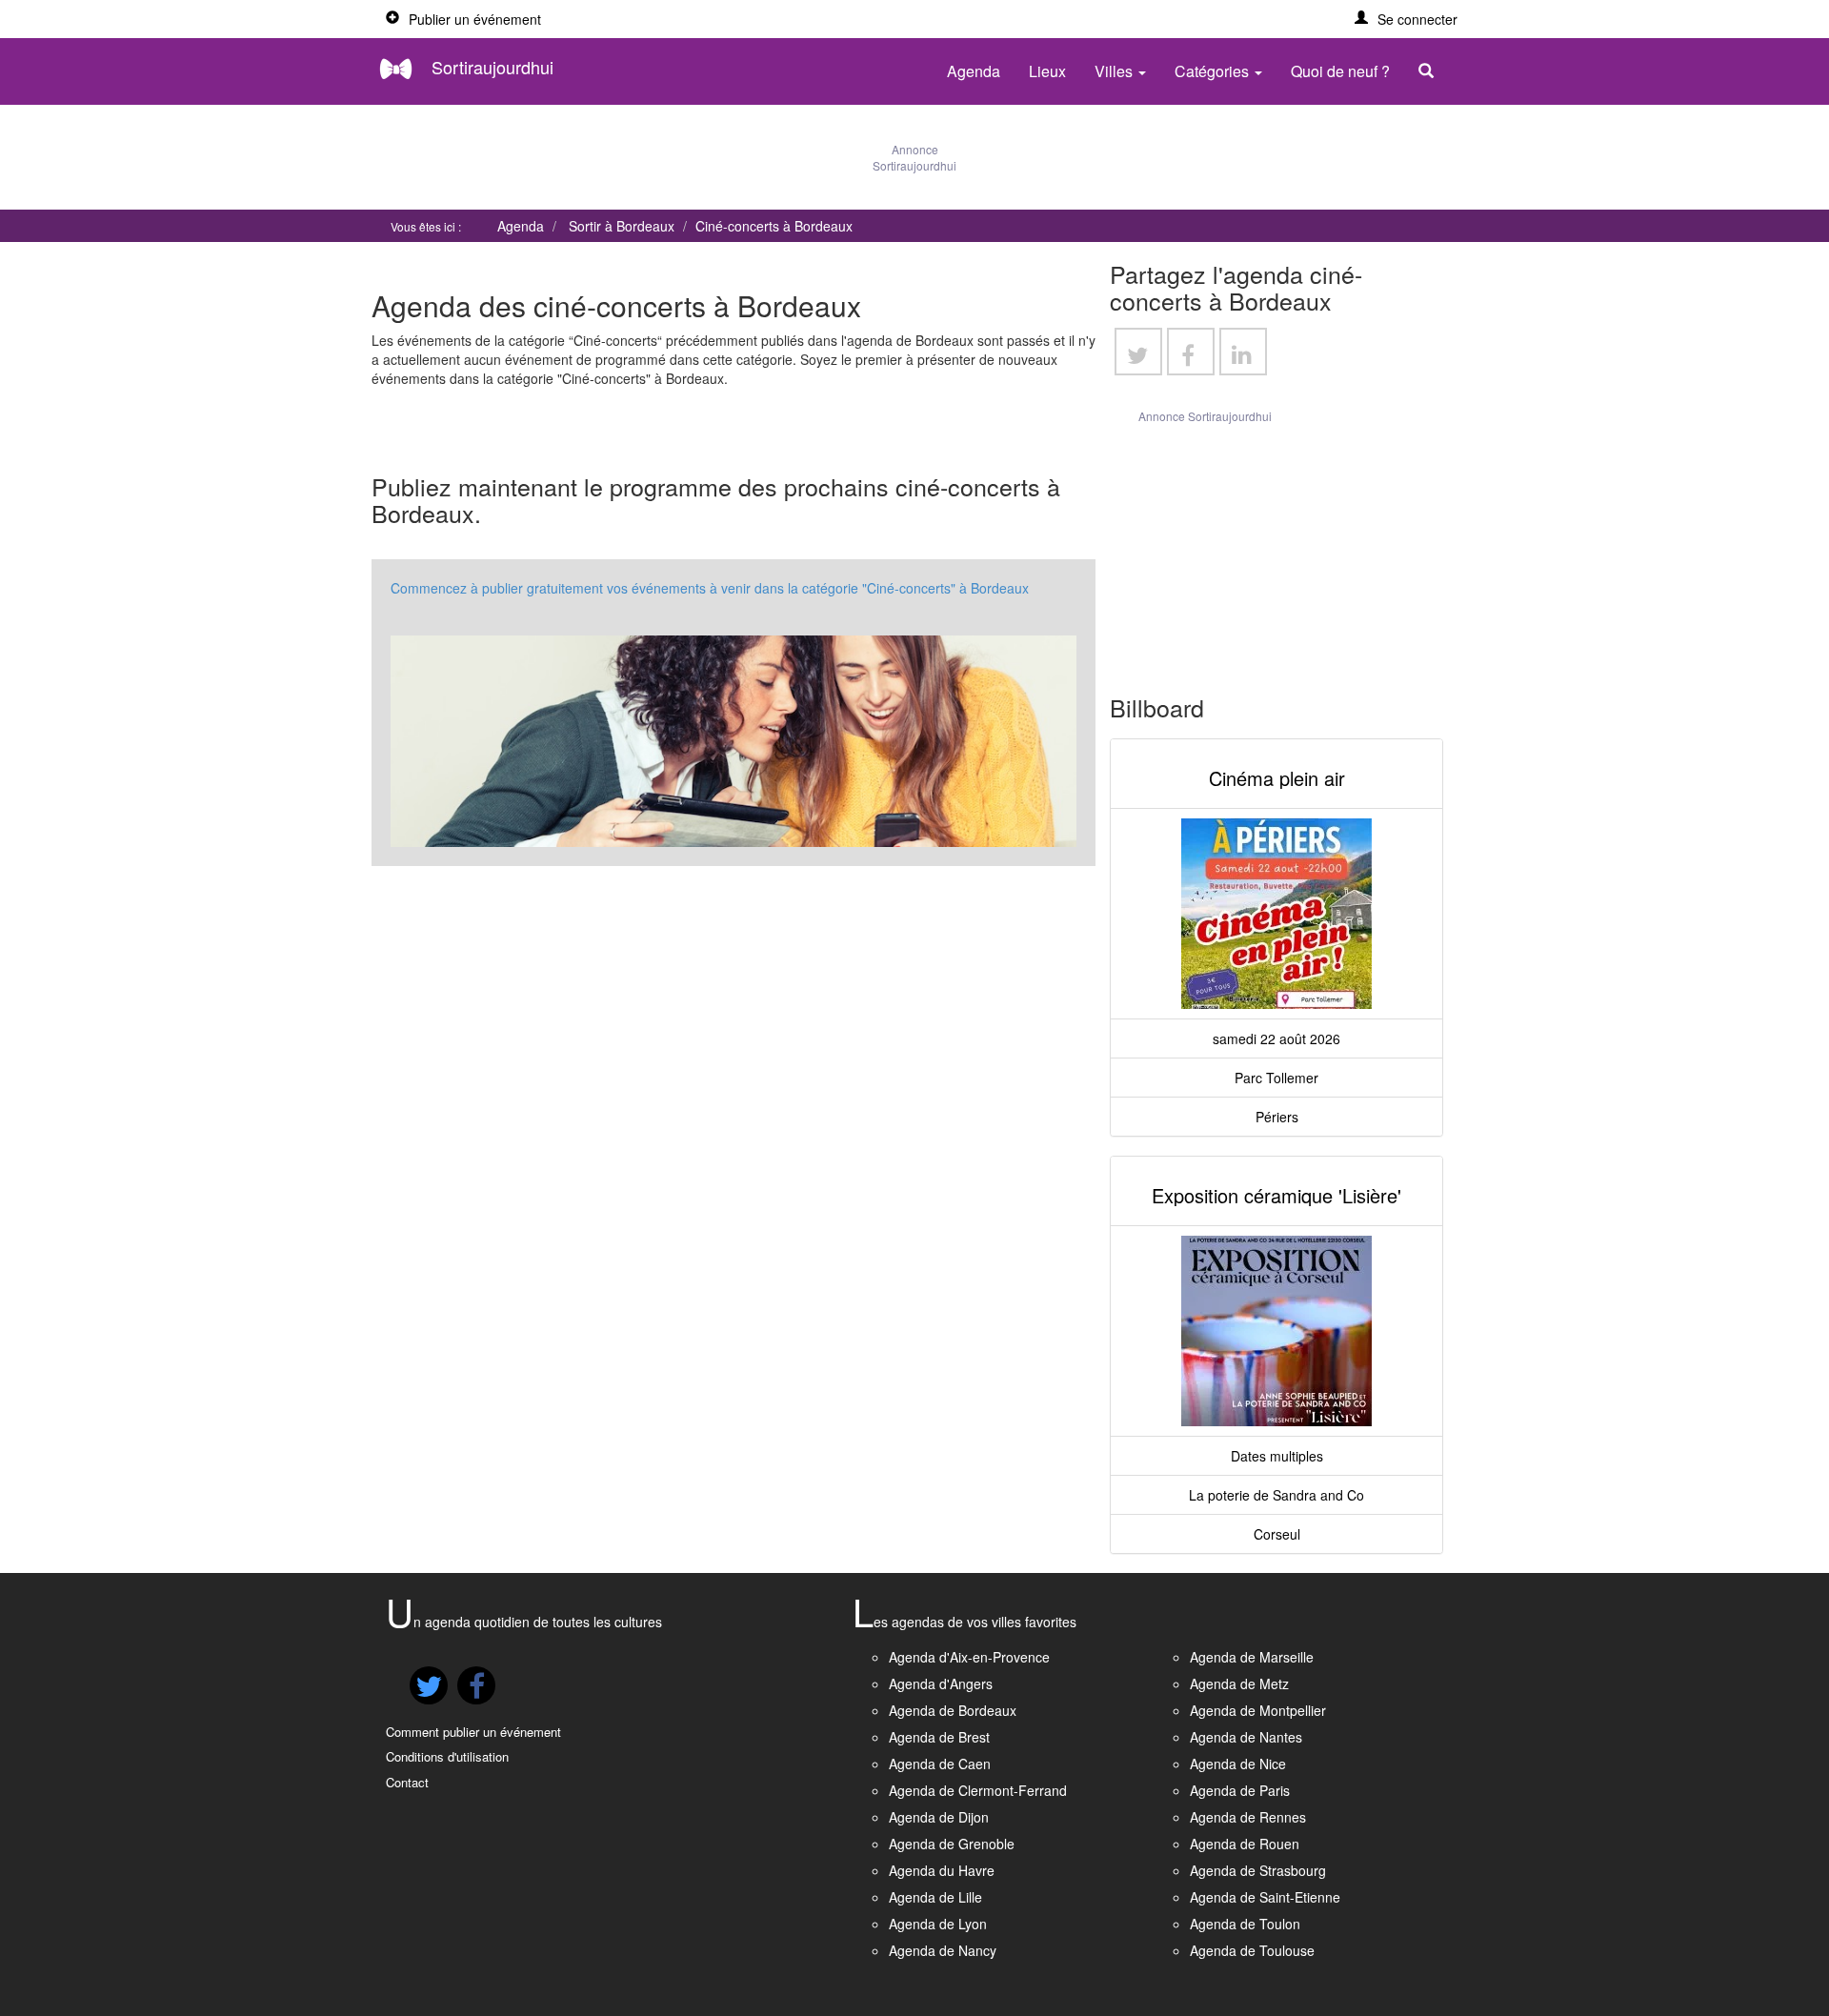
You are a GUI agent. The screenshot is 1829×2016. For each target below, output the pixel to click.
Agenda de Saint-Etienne (1265, 1897)
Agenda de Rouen (1245, 1844)
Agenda (974, 71)
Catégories (1214, 71)
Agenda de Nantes (1246, 1737)
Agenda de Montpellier (1258, 1710)
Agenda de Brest (939, 1737)
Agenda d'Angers (941, 1683)
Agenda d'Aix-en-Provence (969, 1657)
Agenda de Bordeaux (953, 1710)
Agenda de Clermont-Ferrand (978, 1790)
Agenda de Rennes (1248, 1817)
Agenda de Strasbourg (1258, 1870)
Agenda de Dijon (939, 1817)
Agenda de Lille (935, 1897)
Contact (407, 1782)
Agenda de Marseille (1252, 1657)
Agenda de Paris (1240, 1790)
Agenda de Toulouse (1252, 1950)
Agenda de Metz (1239, 1683)
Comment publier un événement (473, 1732)
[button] (1406, 19)
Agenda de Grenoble (952, 1844)
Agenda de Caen (940, 1764)
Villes (1115, 71)
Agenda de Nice (1238, 1764)
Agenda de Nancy (943, 1950)
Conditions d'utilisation (447, 1756)
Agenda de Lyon (938, 1924)
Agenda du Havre (942, 1870)
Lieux (1047, 71)
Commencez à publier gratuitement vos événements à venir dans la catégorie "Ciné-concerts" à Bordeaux (710, 588)
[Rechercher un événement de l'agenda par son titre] (1431, 71)
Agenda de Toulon (1245, 1924)
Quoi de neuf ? (1340, 71)
